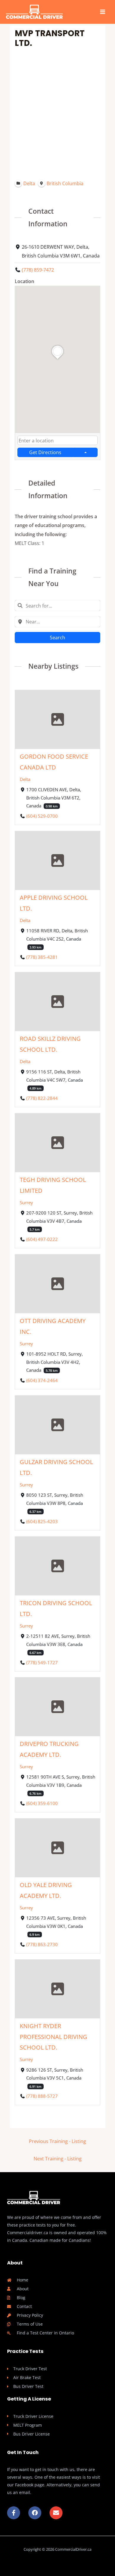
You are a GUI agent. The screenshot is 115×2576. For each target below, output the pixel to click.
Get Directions (45, 452)
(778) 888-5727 (42, 2096)
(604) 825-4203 (42, 1521)
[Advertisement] (57, 113)
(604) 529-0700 (42, 816)
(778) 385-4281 (42, 957)
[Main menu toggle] (102, 12)
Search (57, 637)
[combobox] (57, 440)
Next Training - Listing (58, 2158)
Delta (25, 779)
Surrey (26, 1202)
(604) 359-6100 (42, 1803)
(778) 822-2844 (42, 1098)
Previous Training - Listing (57, 2141)
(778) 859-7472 (38, 270)
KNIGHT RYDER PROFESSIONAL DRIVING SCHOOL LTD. (54, 2037)
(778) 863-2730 (42, 1944)
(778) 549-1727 (42, 1662)
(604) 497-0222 (42, 1239)
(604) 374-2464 (42, 1380)
